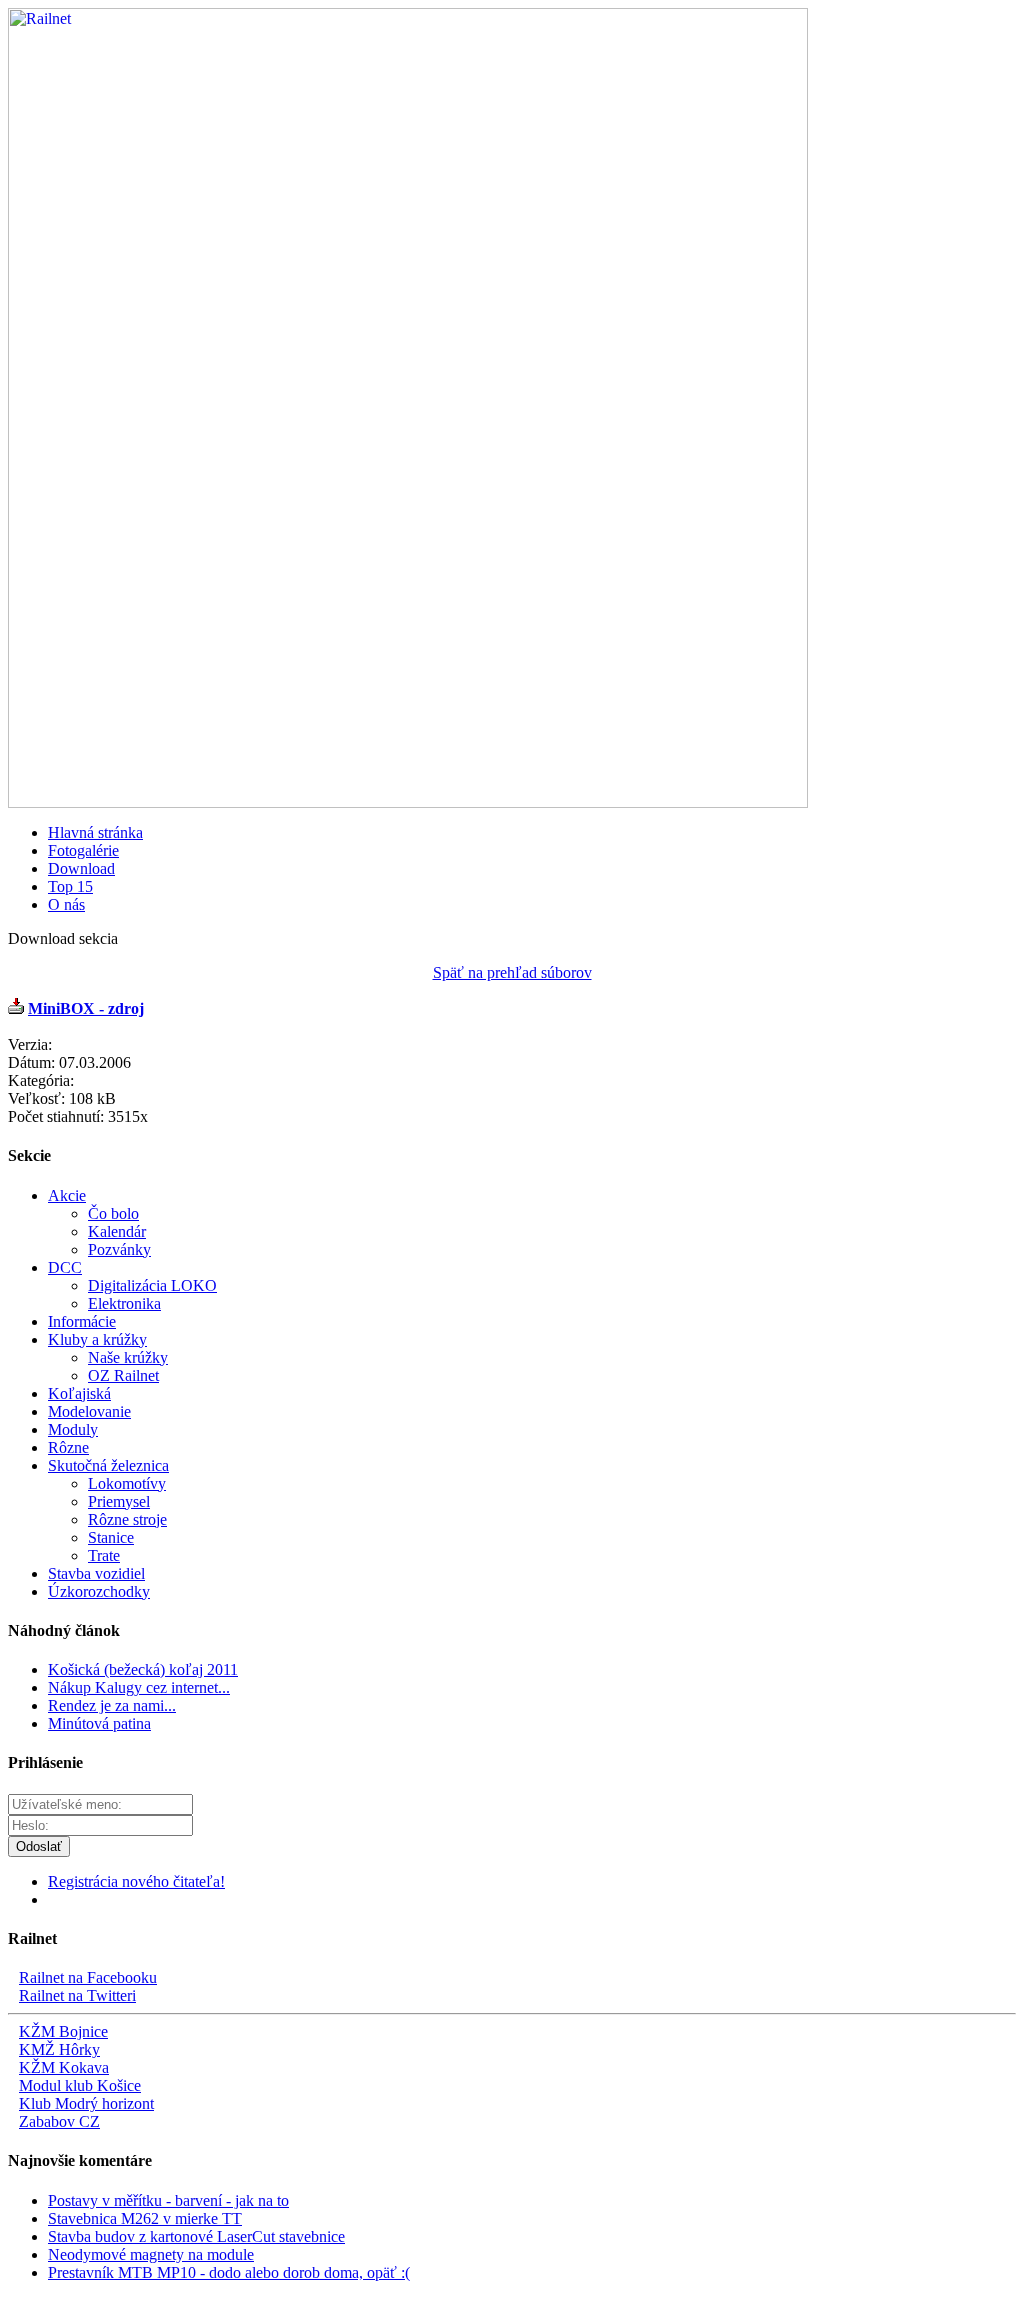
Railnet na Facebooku (88, 1977)
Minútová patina (99, 1723)
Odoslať (39, 1846)
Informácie (82, 1321)
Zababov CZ (59, 2121)
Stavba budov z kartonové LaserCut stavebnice (196, 2236)
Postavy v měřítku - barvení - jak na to (168, 2200)
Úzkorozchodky (99, 1591)
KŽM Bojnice (63, 2031)
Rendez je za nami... (112, 1705)
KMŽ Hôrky (59, 2049)
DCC (65, 1267)
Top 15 (70, 886)
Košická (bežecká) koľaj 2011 (143, 1669)
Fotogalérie (83, 850)
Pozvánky (119, 1249)
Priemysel (119, 1501)
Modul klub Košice (80, 2085)
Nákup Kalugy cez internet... (139, 1687)
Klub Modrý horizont (86, 2103)
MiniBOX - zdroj (86, 1008)
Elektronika (124, 1303)
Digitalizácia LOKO (152, 1285)
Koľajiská (79, 1393)
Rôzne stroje (127, 1519)
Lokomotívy (127, 1483)
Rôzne (68, 1447)
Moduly (73, 1429)
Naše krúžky (128, 1357)
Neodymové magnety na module (151, 2254)
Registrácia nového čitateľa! (136, 1881)
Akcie (67, 1195)
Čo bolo (113, 1213)
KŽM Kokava (64, 2067)
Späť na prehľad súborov (512, 972)
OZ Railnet (123, 1375)
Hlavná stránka (95, 832)
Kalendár (117, 1231)
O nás (66, 904)
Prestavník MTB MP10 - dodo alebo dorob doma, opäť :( (229, 2272)
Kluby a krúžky (97, 1339)
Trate (104, 1555)
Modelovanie (89, 1411)
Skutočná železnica (108, 1465)
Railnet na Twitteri (77, 1995)
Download (81, 868)
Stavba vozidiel (96, 1573)
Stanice (111, 1537)
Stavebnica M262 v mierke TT (145, 2218)
